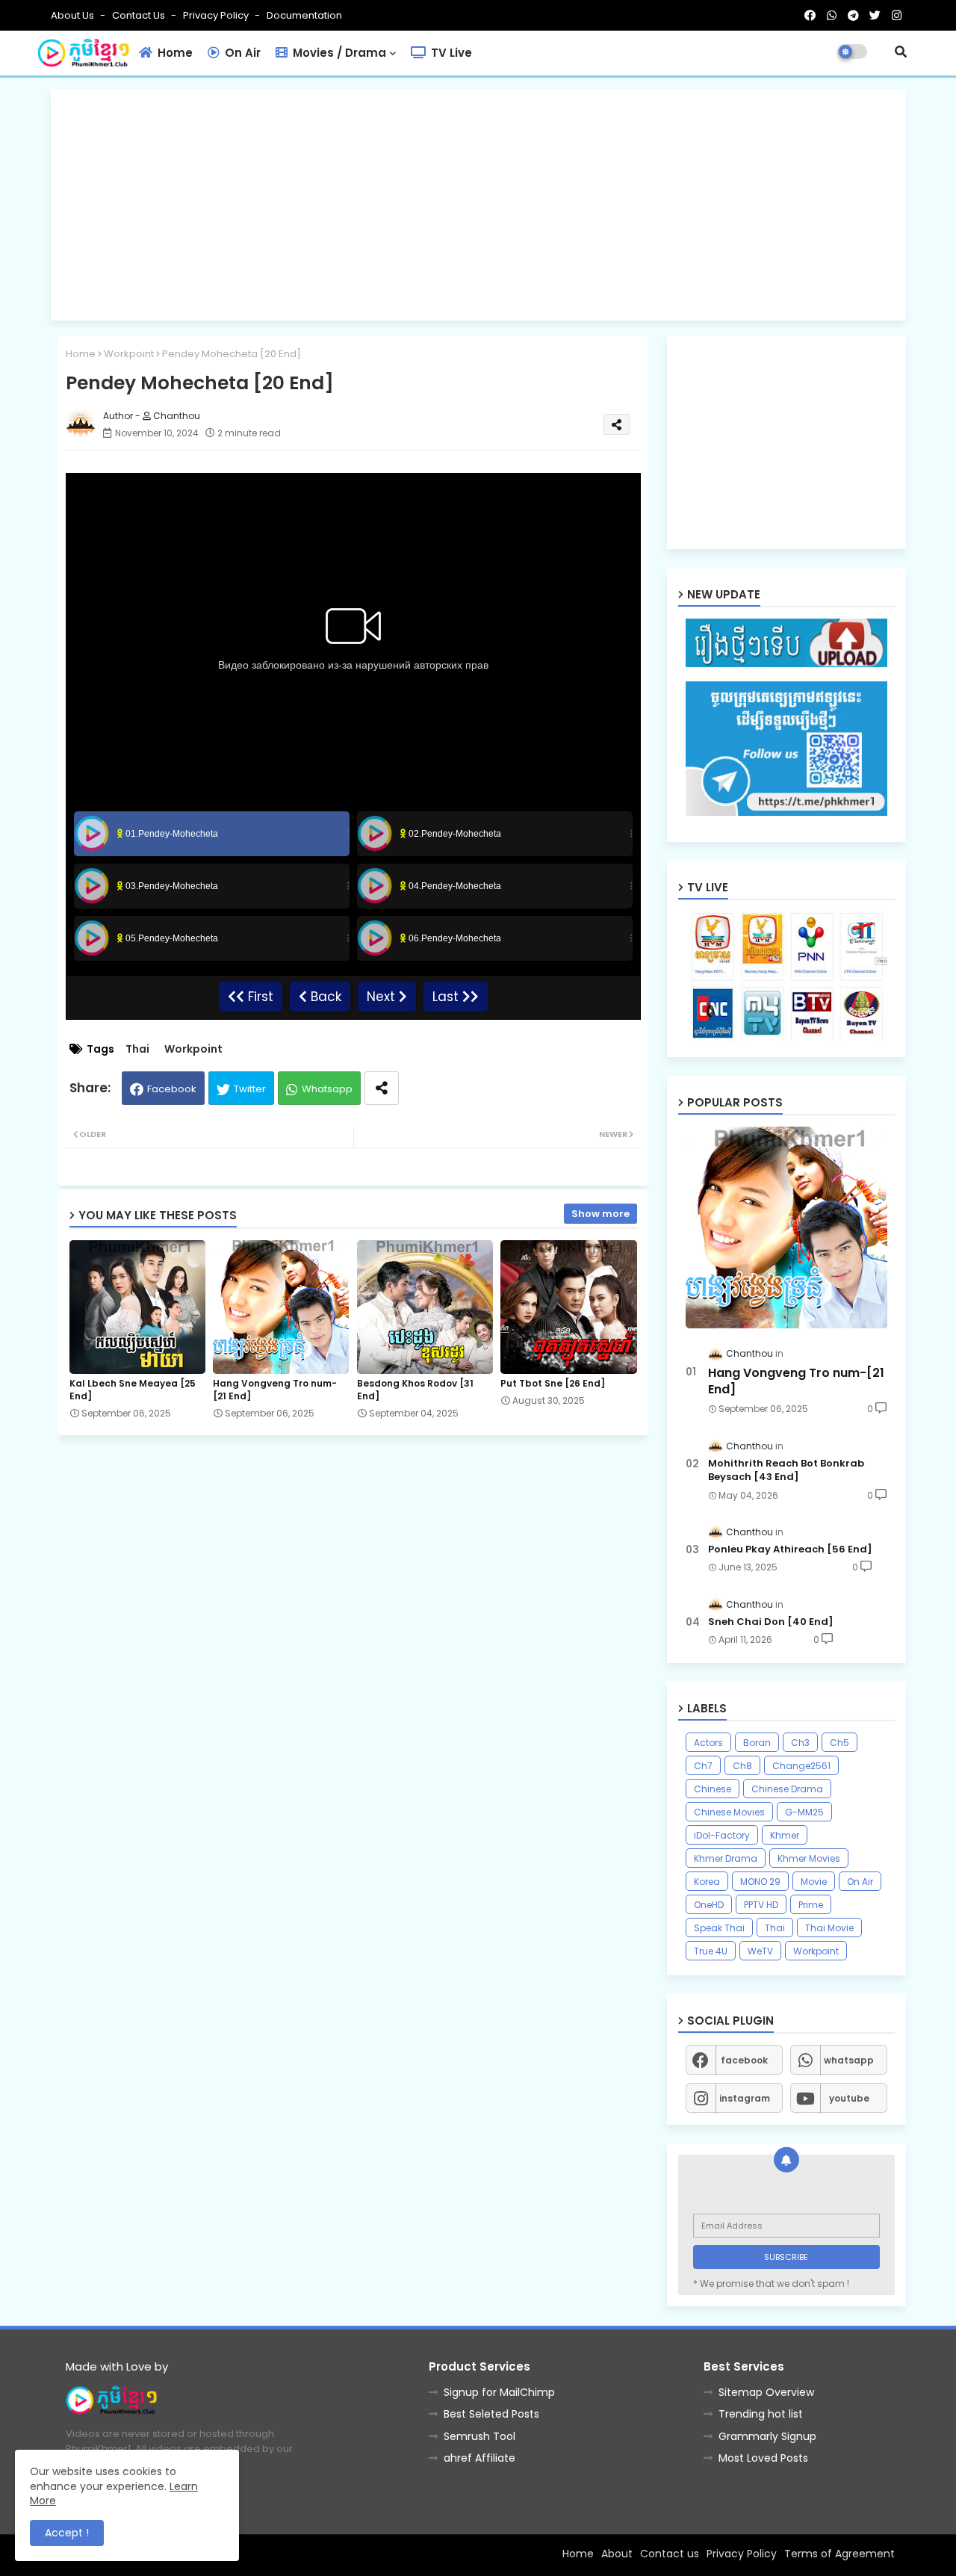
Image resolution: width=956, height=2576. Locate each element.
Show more (600, 1214)
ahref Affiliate (479, 2458)
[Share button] (382, 1088)
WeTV (760, 1951)
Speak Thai (719, 1928)
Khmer (785, 1835)
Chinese (713, 1789)
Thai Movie (829, 1928)
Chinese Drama (787, 1789)
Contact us (140, 15)
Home (174, 53)
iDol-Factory (722, 1835)
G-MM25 (804, 1812)
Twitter (250, 1089)
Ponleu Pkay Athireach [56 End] (790, 1549)
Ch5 (839, 1743)
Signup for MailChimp (499, 2392)
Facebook (172, 1089)
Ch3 (800, 1743)
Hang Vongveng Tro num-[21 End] (275, 1390)
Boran (757, 1743)
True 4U (711, 1951)
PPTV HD (761, 1905)
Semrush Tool (479, 2436)
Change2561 (801, 1766)
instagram (745, 2098)
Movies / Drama (338, 53)
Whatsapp (327, 1089)
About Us (74, 15)
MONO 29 (760, 1882)
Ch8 (742, 1766)
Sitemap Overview (766, 2392)
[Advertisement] (478, 205)
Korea (707, 1882)
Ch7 (703, 1766)
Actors (708, 1743)
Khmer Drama (726, 1858)
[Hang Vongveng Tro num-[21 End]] (786, 1227)
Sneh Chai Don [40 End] (771, 1622)
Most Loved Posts (763, 2458)
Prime (811, 1905)
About (617, 2554)
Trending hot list (761, 2414)
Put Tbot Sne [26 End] (553, 1383)
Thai (137, 1049)
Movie (814, 1882)
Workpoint (129, 354)
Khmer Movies (809, 1858)
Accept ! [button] (67, 2533)
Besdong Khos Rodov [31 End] (415, 1390)
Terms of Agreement (839, 2554)
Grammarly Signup (767, 2436)
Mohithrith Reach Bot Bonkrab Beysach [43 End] (786, 1470)
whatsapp (849, 2060)
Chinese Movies (729, 1812)
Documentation (304, 15)
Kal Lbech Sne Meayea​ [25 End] (133, 1390)
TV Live (450, 53)
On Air (241, 53)
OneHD (709, 1905)
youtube (849, 2098)
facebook (744, 2060)
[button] (901, 52)
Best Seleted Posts (491, 2414)
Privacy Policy (217, 15)
